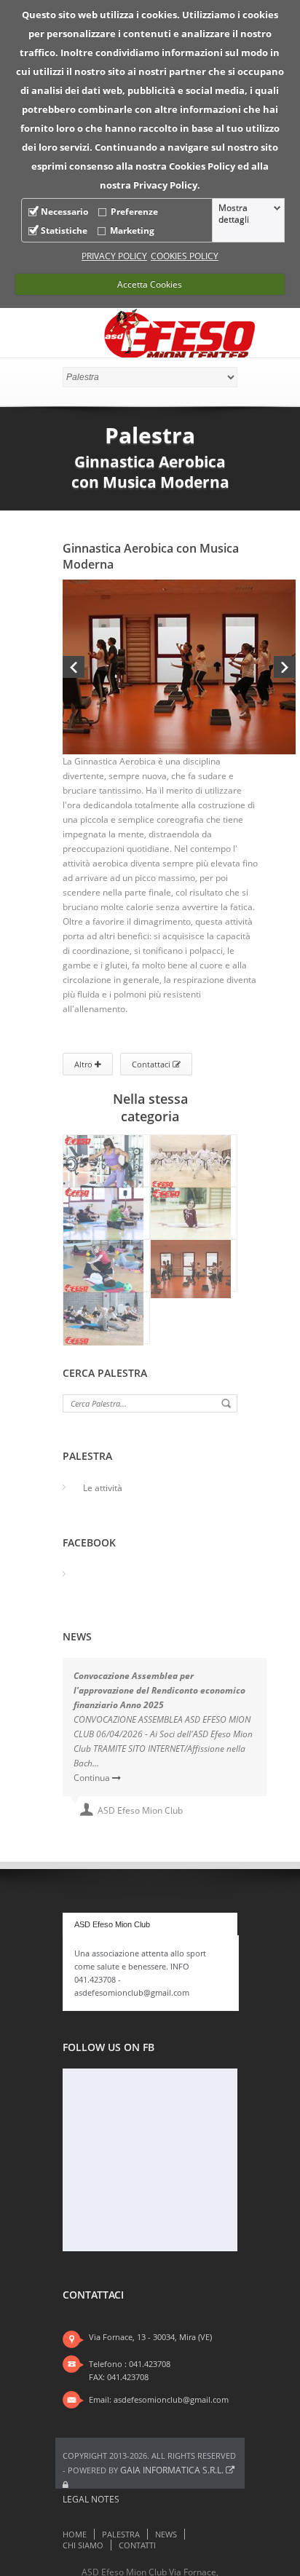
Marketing (132, 230)
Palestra (121, 2534)
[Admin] (66, 2485)
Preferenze (134, 212)
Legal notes (91, 2499)
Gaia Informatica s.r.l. (173, 2470)
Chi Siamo (83, 2545)
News (166, 2534)
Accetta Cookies (150, 284)
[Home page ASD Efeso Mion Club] (181, 335)
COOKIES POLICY (185, 256)
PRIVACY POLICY (114, 256)
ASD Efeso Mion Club (112, 1924)
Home (75, 2534)
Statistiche (64, 230)
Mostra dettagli (234, 214)
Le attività (103, 1488)
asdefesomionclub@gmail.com (171, 2399)
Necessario (64, 212)
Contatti (137, 2545)
